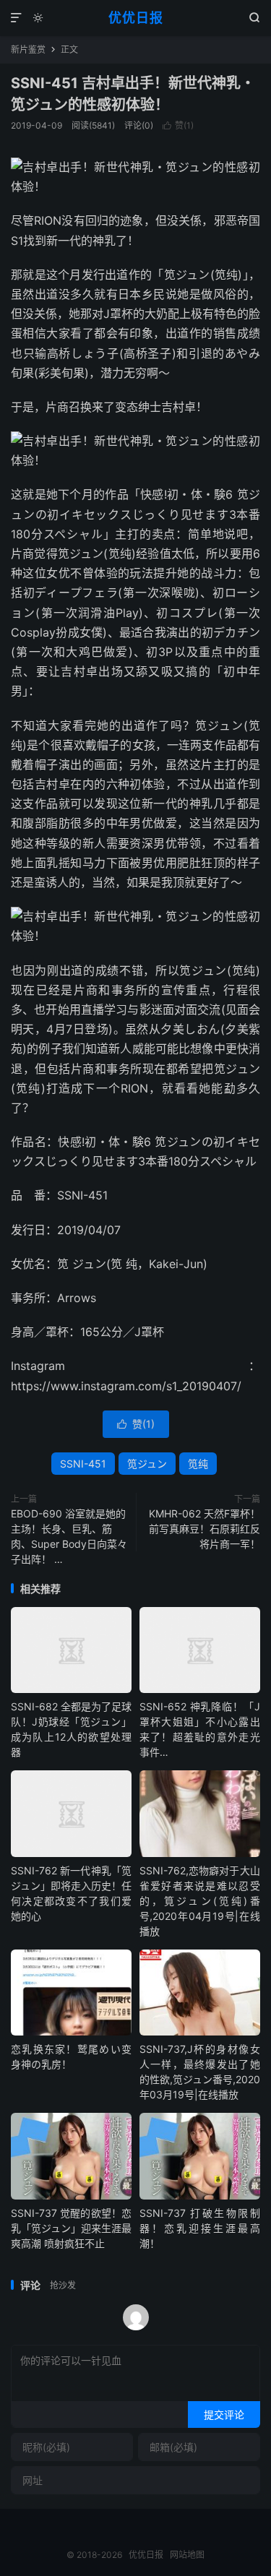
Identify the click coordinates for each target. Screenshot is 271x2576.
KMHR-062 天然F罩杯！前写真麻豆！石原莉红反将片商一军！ (205, 1529)
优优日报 (136, 18)
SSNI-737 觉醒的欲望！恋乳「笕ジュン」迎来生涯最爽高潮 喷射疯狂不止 (71, 2228)
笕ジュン (147, 1464)
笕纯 (198, 1464)
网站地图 (187, 2555)
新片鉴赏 (28, 49)
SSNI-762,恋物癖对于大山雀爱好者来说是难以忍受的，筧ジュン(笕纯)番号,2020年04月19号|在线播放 (200, 1901)
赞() (178, 125)
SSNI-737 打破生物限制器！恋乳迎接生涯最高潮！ (200, 2228)
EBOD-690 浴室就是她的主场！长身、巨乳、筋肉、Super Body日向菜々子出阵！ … (69, 1536)
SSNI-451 (83, 1464)
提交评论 (224, 2415)
